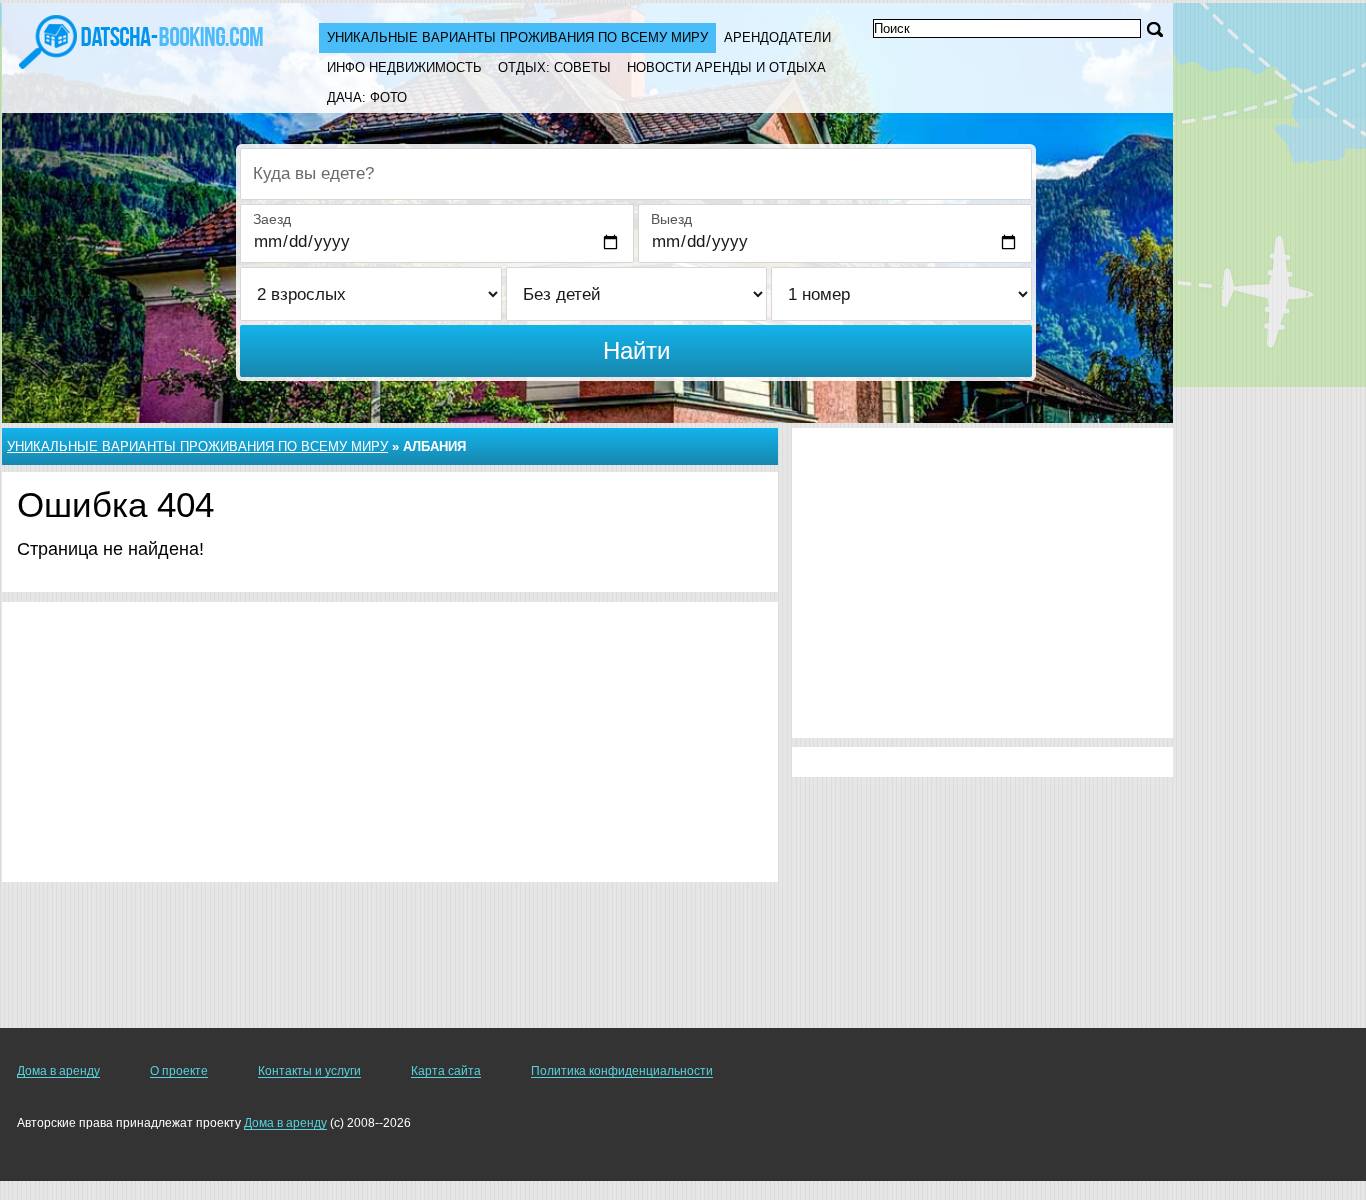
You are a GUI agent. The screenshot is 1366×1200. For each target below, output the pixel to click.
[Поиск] (1155, 29)
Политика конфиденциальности (622, 1071)
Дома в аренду (58, 1071)
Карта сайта (446, 1071)
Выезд (671, 219)
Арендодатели (777, 37)
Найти (636, 350)
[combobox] (636, 174)
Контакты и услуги (309, 1071)
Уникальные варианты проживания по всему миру (517, 37)
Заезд (272, 219)
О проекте (179, 1071)
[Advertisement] (390, 742)
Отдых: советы (554, 67)
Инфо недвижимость (404, 67)
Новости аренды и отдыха (726, 67)
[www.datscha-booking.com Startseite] (140, 40)
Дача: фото (367, 97)
